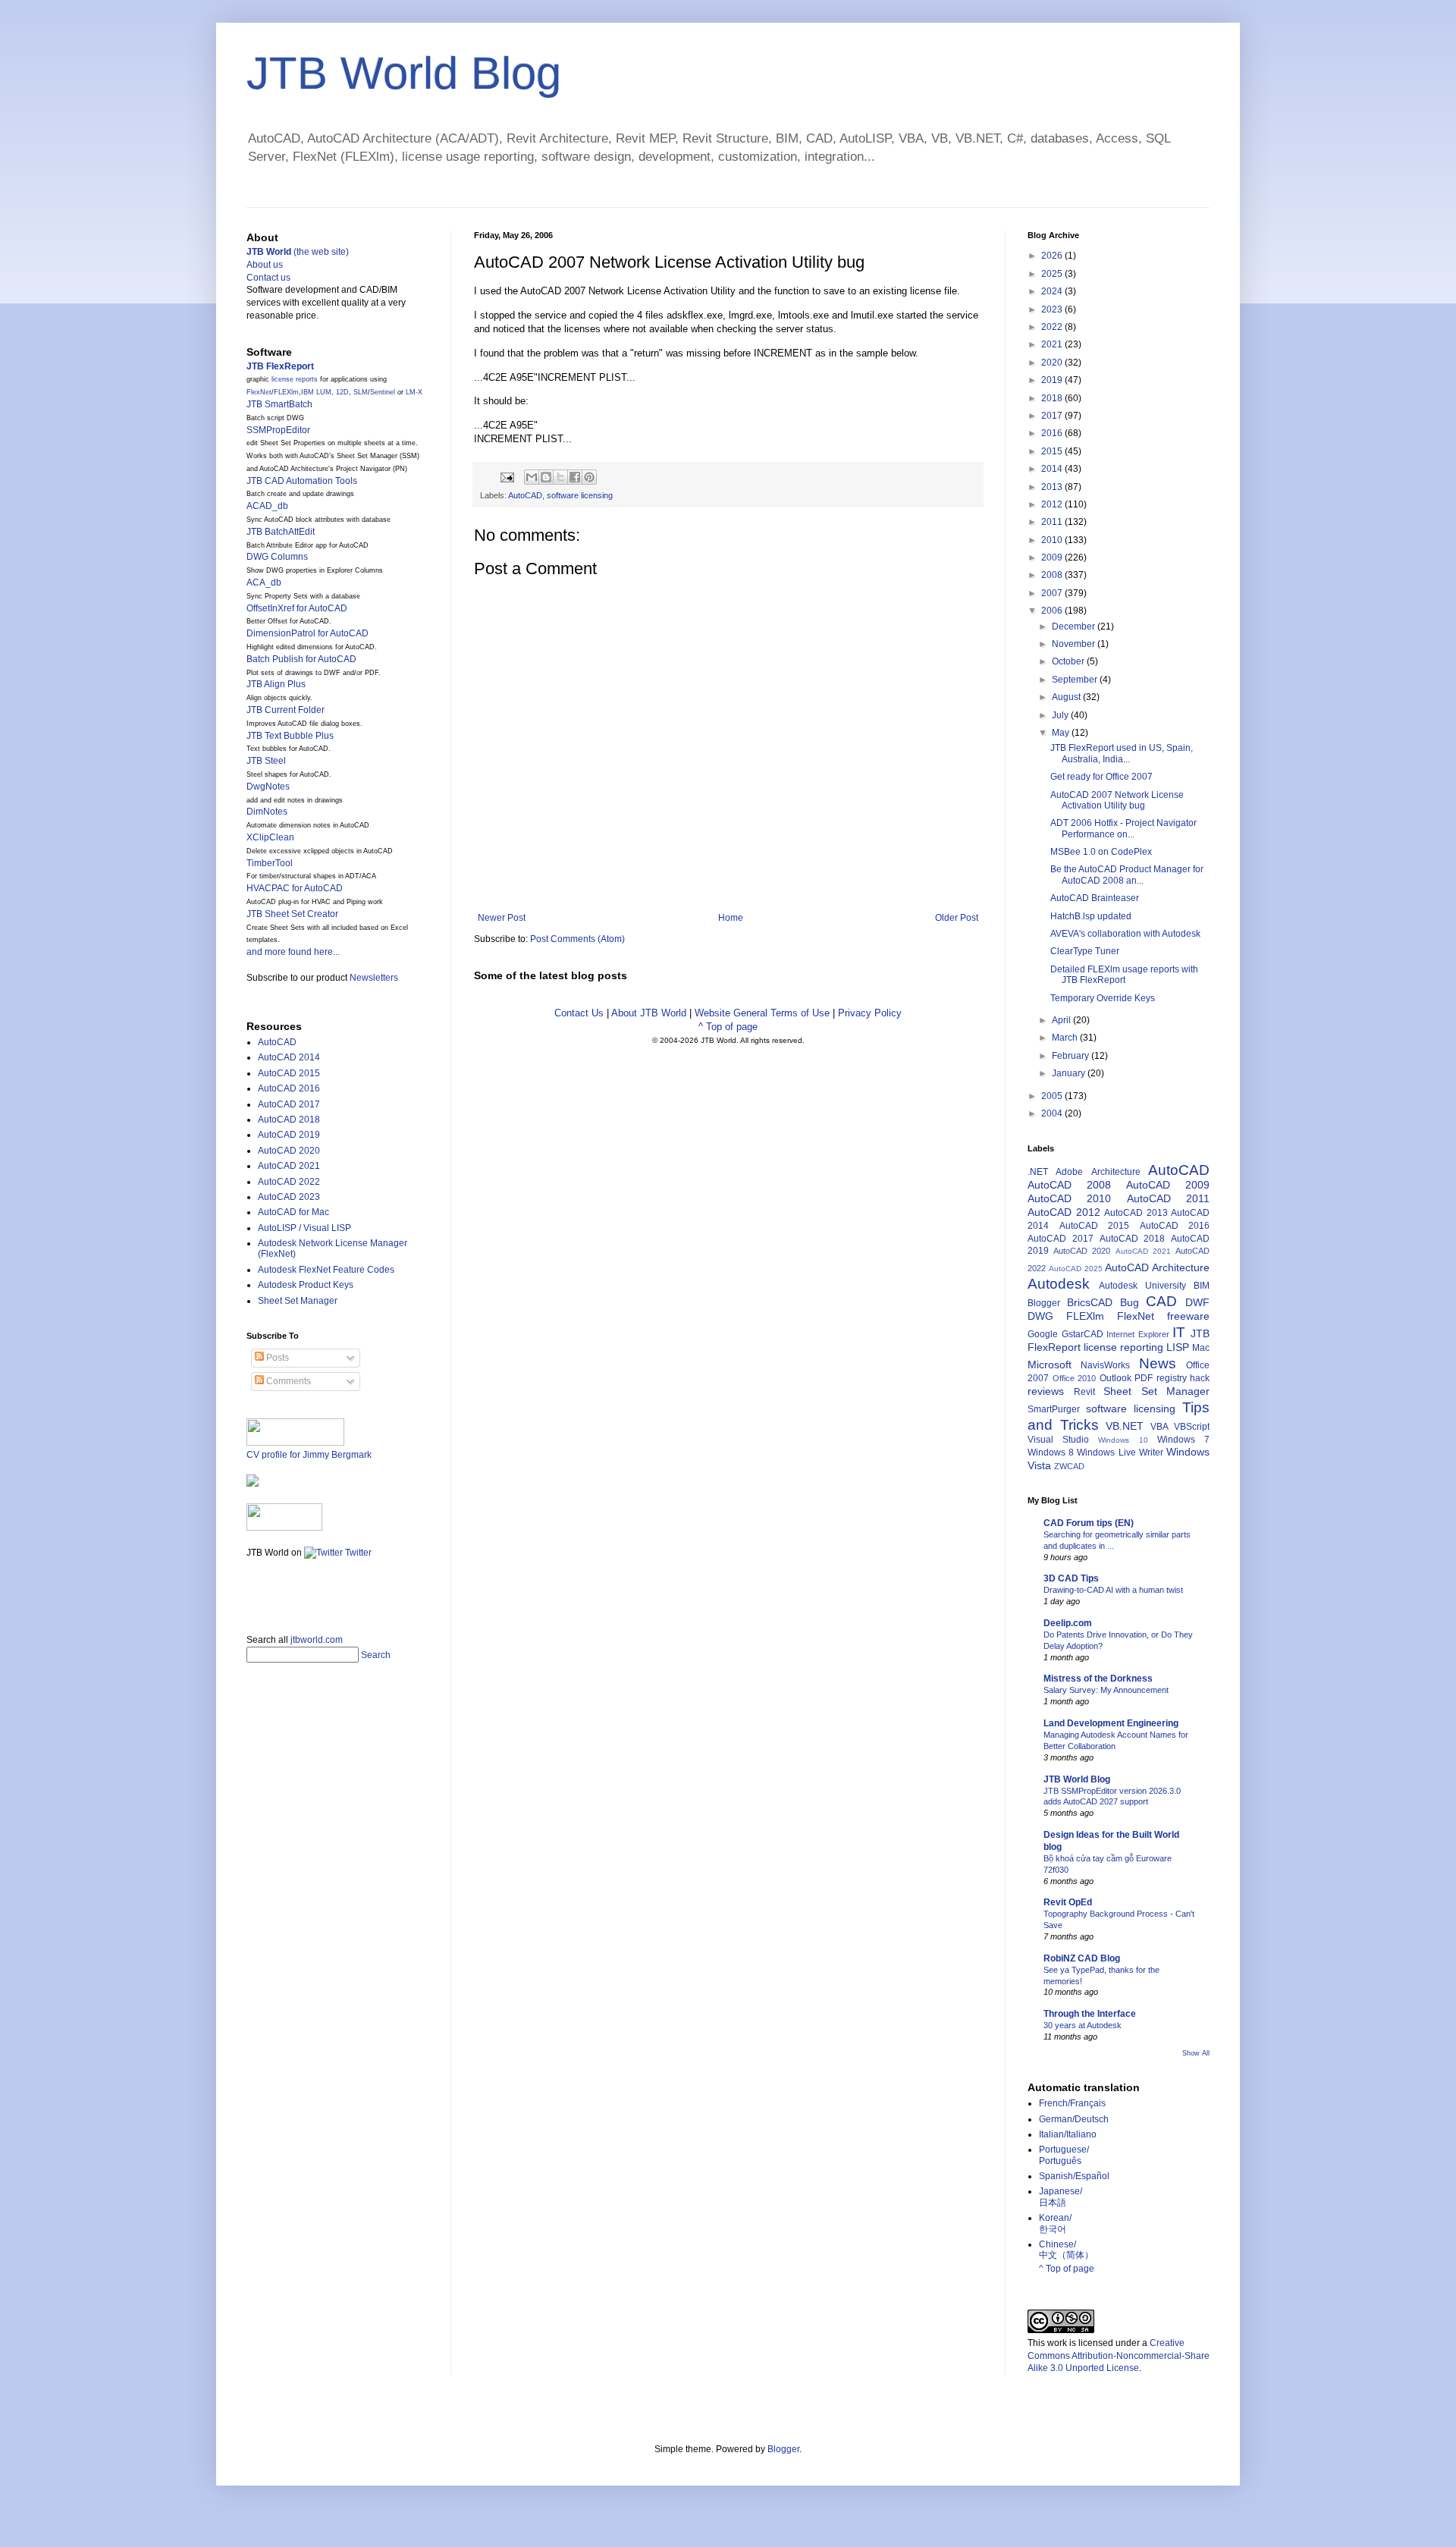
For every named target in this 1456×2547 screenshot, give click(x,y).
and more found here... (293, 952)
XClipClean (270, 837)
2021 (1053, 344)
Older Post (957, 918)
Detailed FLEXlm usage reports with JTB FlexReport (1124, 975)
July (1061, 715)
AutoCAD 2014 (289, 1057)
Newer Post (502, 918)
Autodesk (1059, 1284)
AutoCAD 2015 (289, 1073)
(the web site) (298, 252)
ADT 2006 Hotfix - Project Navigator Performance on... (1123, 828)
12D (342, 392)
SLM (361, 392)
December (1075, 627)
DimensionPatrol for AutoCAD (308, 633)
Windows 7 (1183, 1440)
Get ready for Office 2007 (1101, 777)
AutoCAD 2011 (1168, 1198)
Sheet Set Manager (298, 1301)
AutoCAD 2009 (1168, 1185)
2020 (1053, 363)
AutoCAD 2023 (289, 1197)
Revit (1084, 1392)
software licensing (580, 495)
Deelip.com (1068, 1623)
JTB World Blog (404, 73)
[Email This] (532, 477)
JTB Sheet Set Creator (292, 914)
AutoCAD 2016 (289, 1088)
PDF (1144, 1378)
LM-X (414, 392)
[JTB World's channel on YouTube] (284, 1528)
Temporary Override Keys (1103, 998)
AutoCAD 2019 (289, 1135)
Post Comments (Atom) (577, 939)
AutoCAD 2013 (1136, 1213)
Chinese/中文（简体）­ (1066, 2250)
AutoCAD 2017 (289, 1104)
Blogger (1044, 1303)
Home (731, 918)
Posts (276, 1358)
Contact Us (579, 1013)
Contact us (268, 278)
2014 (1053, 469)
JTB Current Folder (286, 710)
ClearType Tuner (1085, 951)
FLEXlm (286, 392)
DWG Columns (277, 557)
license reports (295, 379)
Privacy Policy (870, 1013)
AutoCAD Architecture (1157, 1267)
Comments (287, 1381)
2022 (1053, 327)
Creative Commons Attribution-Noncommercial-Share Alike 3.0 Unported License (1119, 2356)
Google (1043, 1334)
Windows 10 (1123, 1440)
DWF (1197, 1302)
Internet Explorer (1138, 1334)
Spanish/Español (1074, 2176)
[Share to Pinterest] (589, 477)
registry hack (1183, 1378)
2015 (1053, 451)
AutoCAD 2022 (289, 1182)
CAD (1161, 1301)
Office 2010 (1075, 1378)
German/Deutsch (1074, 2119)
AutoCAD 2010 (1069, 1198)
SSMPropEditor (278, 430)
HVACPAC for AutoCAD (295, 888)
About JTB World (649, 1013)
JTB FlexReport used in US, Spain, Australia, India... (1122, 753)
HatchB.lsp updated (1091, 916)
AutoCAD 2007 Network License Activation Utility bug (1117, 800)
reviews (1046, 1391)
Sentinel (383, 392)
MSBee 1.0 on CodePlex (1101, 852)
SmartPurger (1054, 1409)
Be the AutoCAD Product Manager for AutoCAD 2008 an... (1127, 875)
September (1076, 680)
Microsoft (1050, 1365)
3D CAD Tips (1071, 1578)
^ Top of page (728, 1027)
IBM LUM (316, 392)
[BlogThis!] (546, 477)
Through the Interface (1090, 2014)
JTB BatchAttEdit (281, 532)
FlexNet (259, 392)
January (1070, 1073)
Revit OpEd (1068, 1902)
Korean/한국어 (1055, 2223)
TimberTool (270, 863)
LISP (1178, 1347)
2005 (1053, 1096)
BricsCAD (1090, 1302)
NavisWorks (1105, 1365)
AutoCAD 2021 (289, 1166)
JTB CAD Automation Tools (302, 481)
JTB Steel (266, 761)
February (1072, 1056)
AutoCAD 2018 (289, 1120)
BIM (1202, 1286)
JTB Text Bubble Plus (290, 736)
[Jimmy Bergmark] (253, 1484)
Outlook (1116, 1378)
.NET (1038, 1172)
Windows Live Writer (1120, 1453)
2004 (1053, 1113)
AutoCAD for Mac (293, 1212)
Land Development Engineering (1111, 1723)
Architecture (1116, 1172)
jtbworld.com (317, 1640)
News (1158, 1363)
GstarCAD (1083, 1334)
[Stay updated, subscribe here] (253, 1591)
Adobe (1069, 1172)
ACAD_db (267, 506)
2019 (1053, 380)
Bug (1130, 1302)
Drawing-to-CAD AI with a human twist (1113, 1590)
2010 (1053, 540)
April (1062, 1020)
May (1062, 733)
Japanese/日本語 (1061, 2197)
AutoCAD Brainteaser (1095, 898)
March (1066, 1038)
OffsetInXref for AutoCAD (297, 608)
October (1069, 661)
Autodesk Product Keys (306, 1285)
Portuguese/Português (1064, 2155)
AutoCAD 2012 (1064, 1212)
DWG (1040, 1316)
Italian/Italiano (1068, 2134)
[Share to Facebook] (575, 477)
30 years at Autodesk (1083, 2025)
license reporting (1123, 1347)
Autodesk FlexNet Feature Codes (326, 1270)
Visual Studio (1058, 1440)
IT (1179, 1332)
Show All (1196, 2053)
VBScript (1192, 1427)
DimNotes (267, 812)
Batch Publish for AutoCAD (301, 659)
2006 (1053, 611)
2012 (1053, 504)
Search (376, 1655)
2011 (1053, 522)
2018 (1053, 398)
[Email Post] (507, 476)
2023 (1053, 309)
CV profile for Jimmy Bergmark (309, 1455)
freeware (1188, 1316)
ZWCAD (1069, 1466)
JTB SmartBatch (279, 404)
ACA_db (264, 583)
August (1067, 697)
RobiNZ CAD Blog (1082, 1958)
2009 (1053, 557)
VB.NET (1125, 1426)
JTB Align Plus (276, 684)
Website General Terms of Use (762, 1013)
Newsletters (374, 978)
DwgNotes (268, 787)
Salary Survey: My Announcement (1106, 1690)
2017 (1053, 416)
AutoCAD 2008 (1069, 1185)
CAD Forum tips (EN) (1089, 1523)
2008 (1053, 575)
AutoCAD (525, 495)
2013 (1053, 487)
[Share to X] (560, 477)
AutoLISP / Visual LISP (304, 1228)
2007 (1053, 593)
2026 (1053, 256)
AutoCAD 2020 (289, 1151)
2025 (1053, 274)
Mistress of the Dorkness (1098, 1679)
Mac (1201, 1348)
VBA (1159, 1427)
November (1075, 644)
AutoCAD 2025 (1076, 1269)
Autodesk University (1142, 1286)
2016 (1053, 433)
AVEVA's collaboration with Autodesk (1125, 934)
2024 (1053, 291)
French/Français (1072, 2103)
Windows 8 (1051, 1453)
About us (265, 265)
